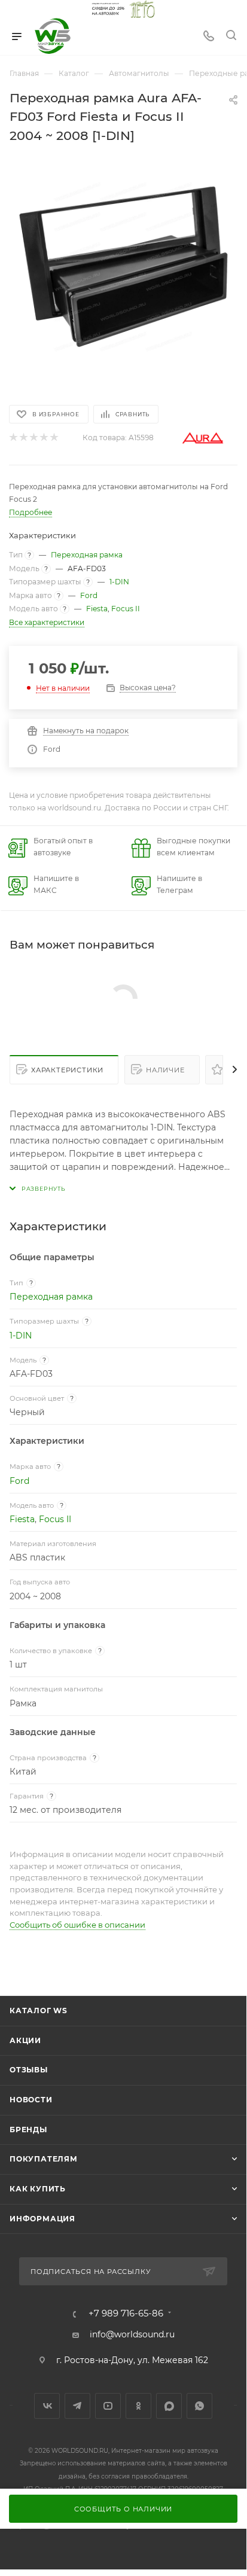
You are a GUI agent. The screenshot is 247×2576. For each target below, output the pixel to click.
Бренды (28, 2130)
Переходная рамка (87, 555)
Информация (42, 2219)
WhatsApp (199, 2406)
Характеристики (67, 1070)
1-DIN (119, 582)
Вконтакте (47, 2406)
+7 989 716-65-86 (126, 2314)
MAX (169, 2406)
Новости (31, 2100)
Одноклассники (138, 2406)
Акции (25, 2040)
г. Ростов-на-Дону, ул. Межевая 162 (132, 2360)
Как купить (38, 2189)
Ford (89, 595)
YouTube (108, 2406)
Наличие (165, 1070)
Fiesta (97, 609)
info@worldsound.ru (132, 2334)
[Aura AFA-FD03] (123, 267)
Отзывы (29, 2070)
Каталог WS (39, 2011)
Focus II (126, 609)
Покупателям (44, 2159)
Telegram (77, 2406)
